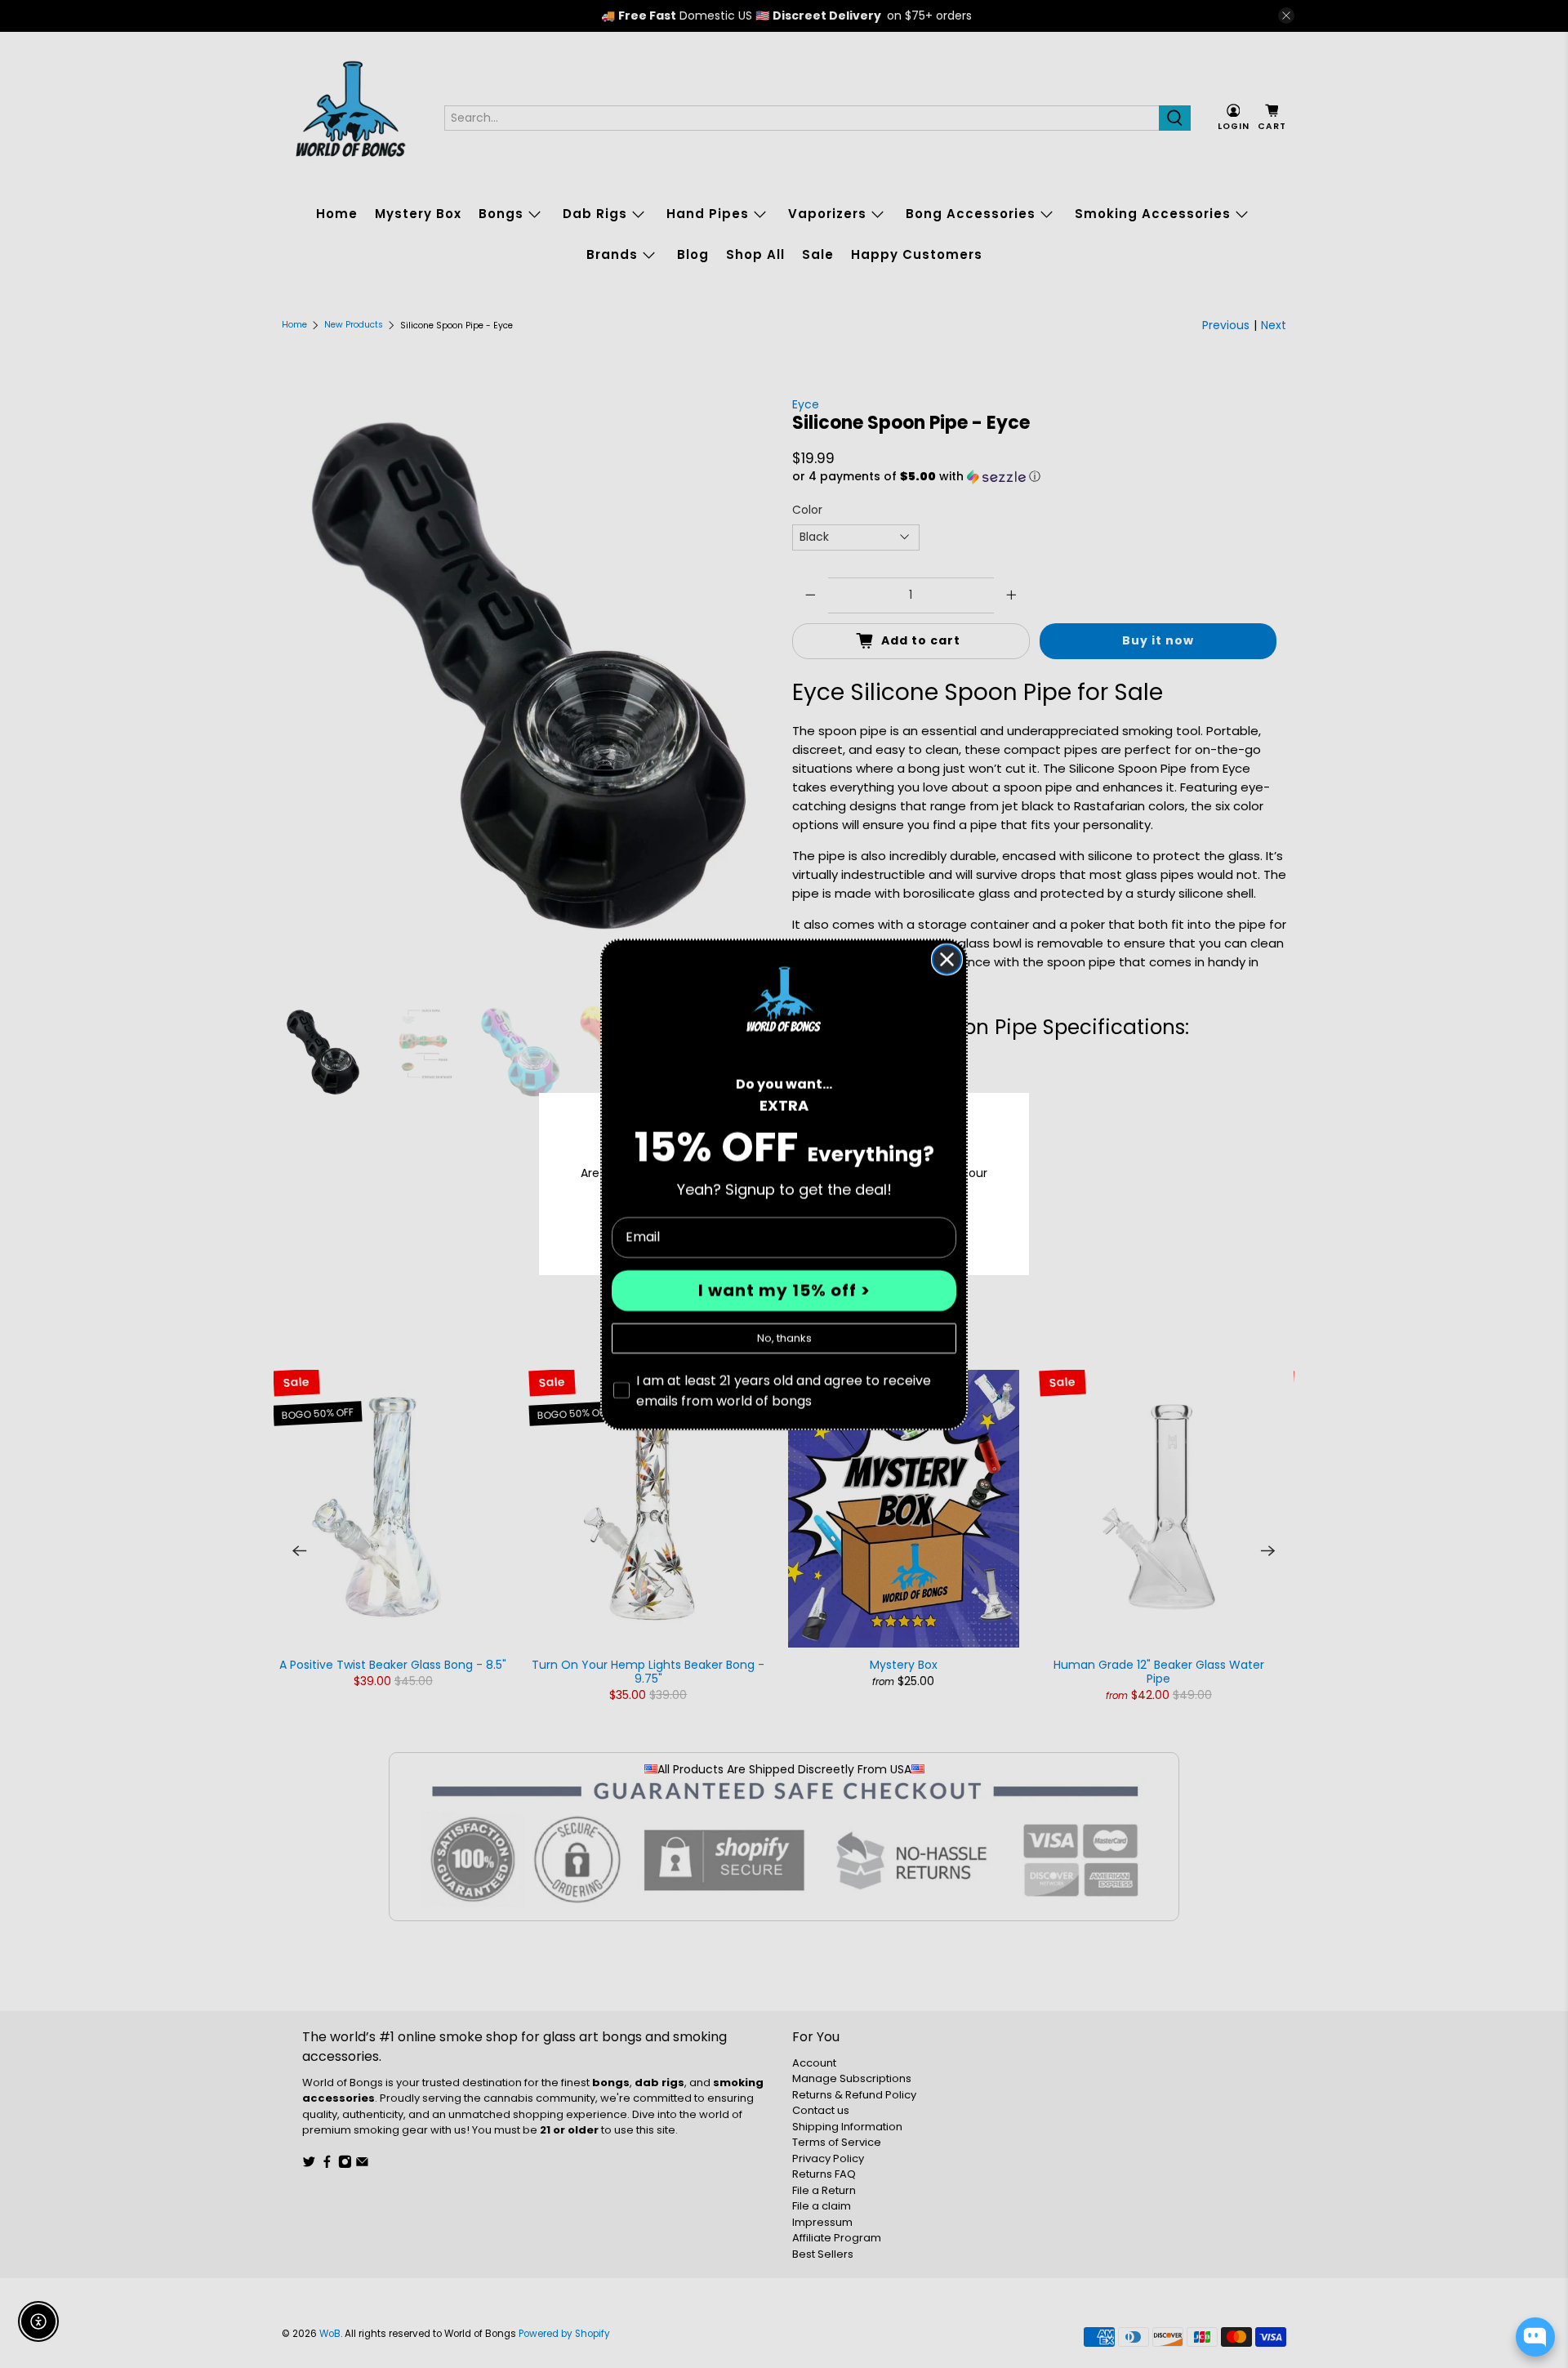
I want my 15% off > (784, 1291)
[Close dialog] (947, 959)
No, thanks (784, 1338)
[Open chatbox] (1535, 2337)
